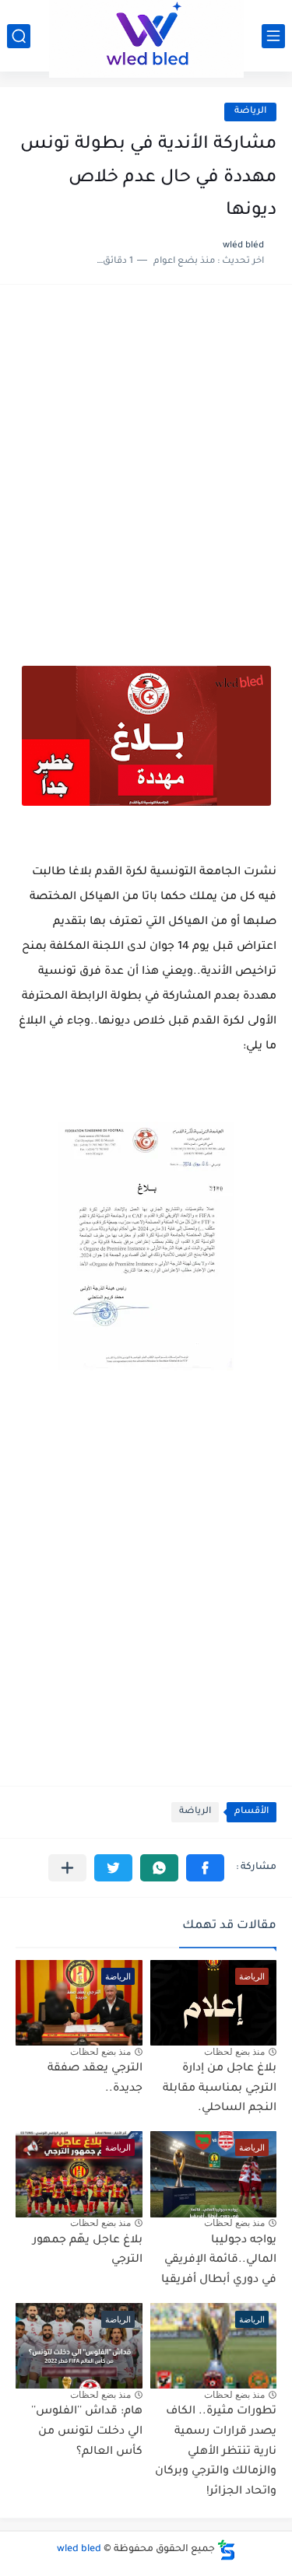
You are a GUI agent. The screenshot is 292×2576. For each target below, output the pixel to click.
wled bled (79, 2550)
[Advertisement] (146, 458)
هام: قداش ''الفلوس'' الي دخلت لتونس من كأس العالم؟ (87, 2432)
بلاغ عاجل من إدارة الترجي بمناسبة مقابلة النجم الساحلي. (220, 2089)
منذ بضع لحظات (234, 2052)
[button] (205, 1868)
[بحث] (19, 36)
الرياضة (250, 112)
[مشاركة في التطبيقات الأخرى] (67, 1868)
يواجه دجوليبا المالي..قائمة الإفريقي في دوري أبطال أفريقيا (219, 2261)
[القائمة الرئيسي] (273, 36)
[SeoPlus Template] (227, 2550)
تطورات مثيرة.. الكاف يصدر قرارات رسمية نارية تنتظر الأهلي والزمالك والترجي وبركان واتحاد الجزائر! (216, 2452)
